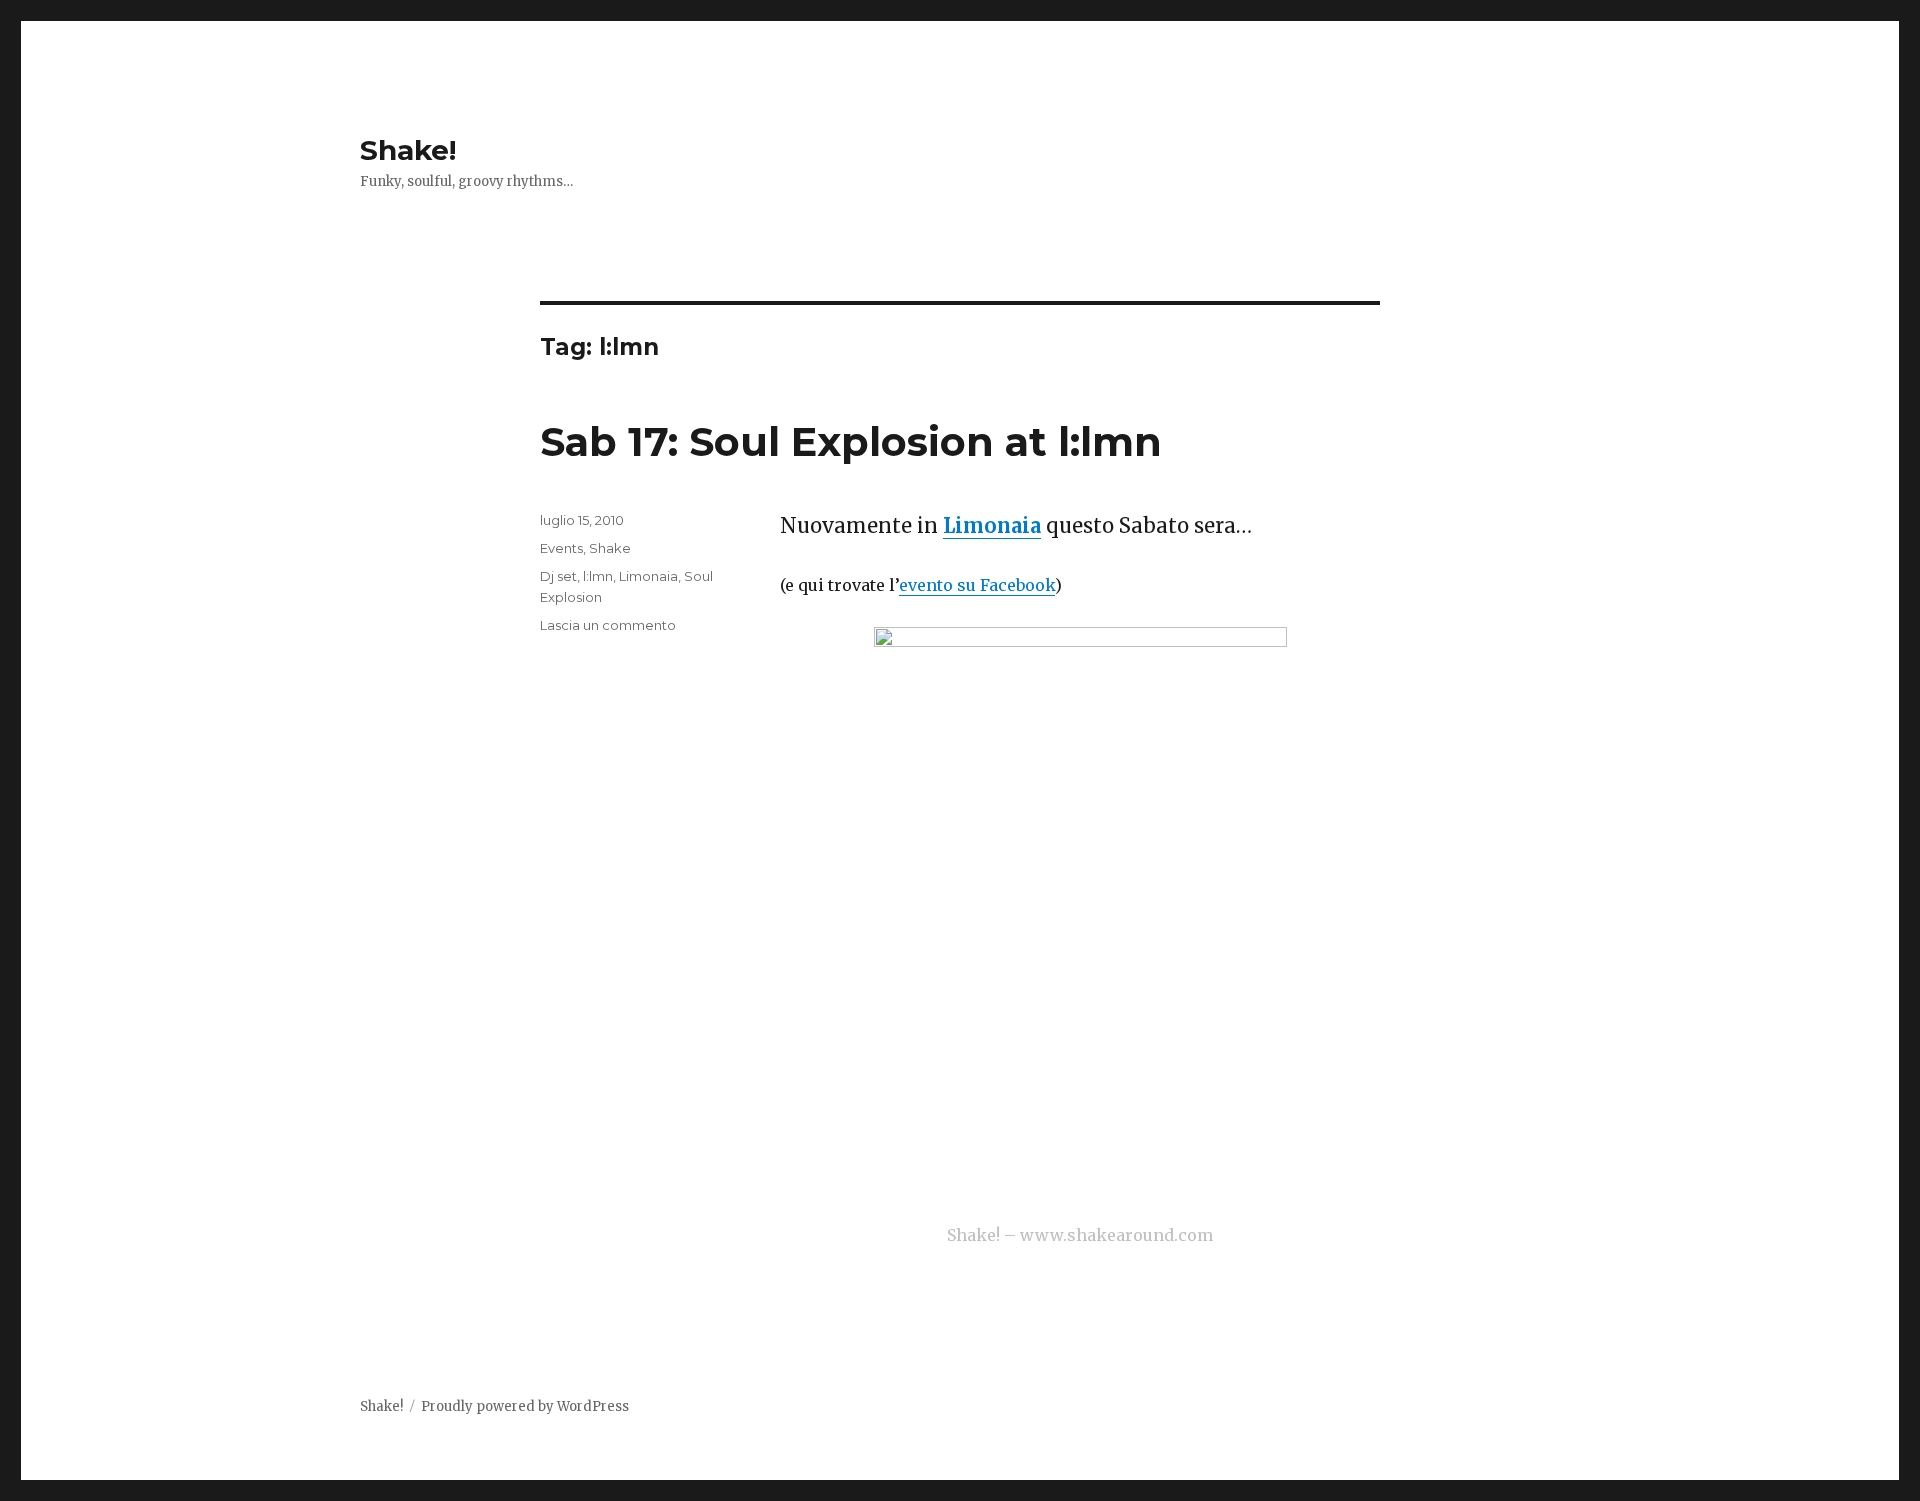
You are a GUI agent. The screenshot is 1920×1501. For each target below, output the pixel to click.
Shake (610, 548)
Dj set (558, 576)
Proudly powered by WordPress (525, 1406)
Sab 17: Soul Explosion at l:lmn (851, 441)
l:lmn (598, 576)
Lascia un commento (608, 625)
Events (561, 548)
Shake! (408, 150)
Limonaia (992, 525)
